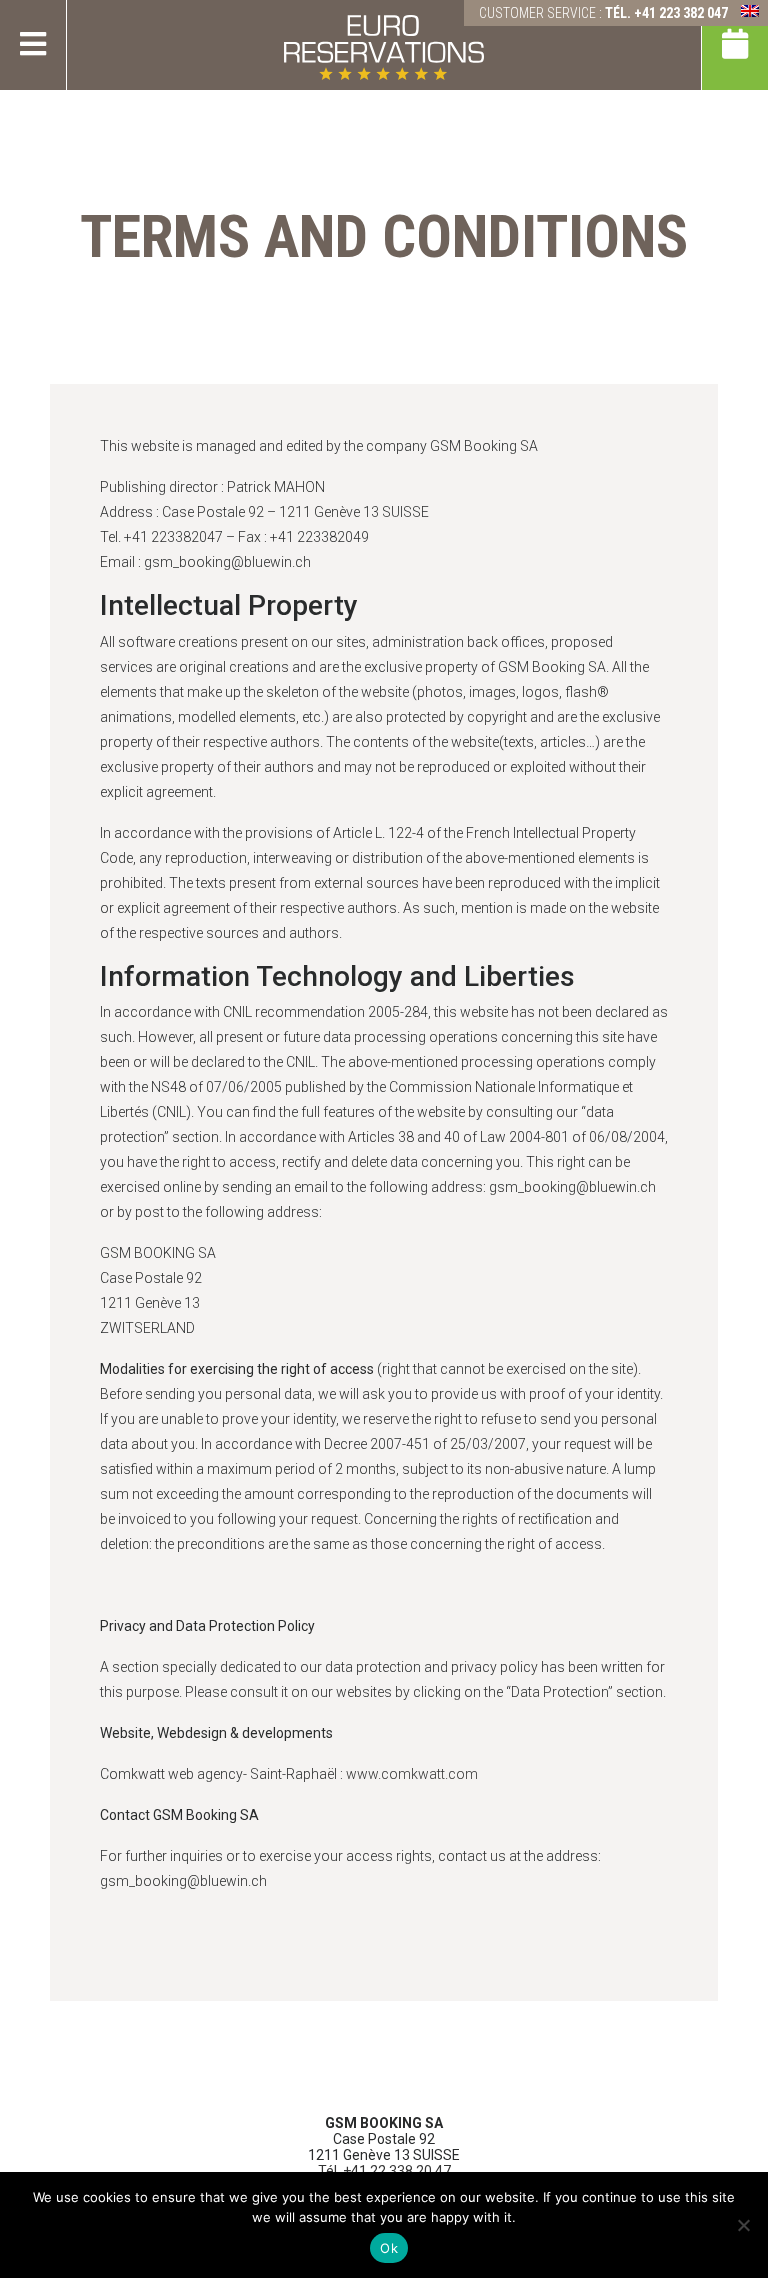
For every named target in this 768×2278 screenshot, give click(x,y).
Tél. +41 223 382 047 (666, 13)
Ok (389, 2248)
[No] (743, 2225)
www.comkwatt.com (412, 1774)
